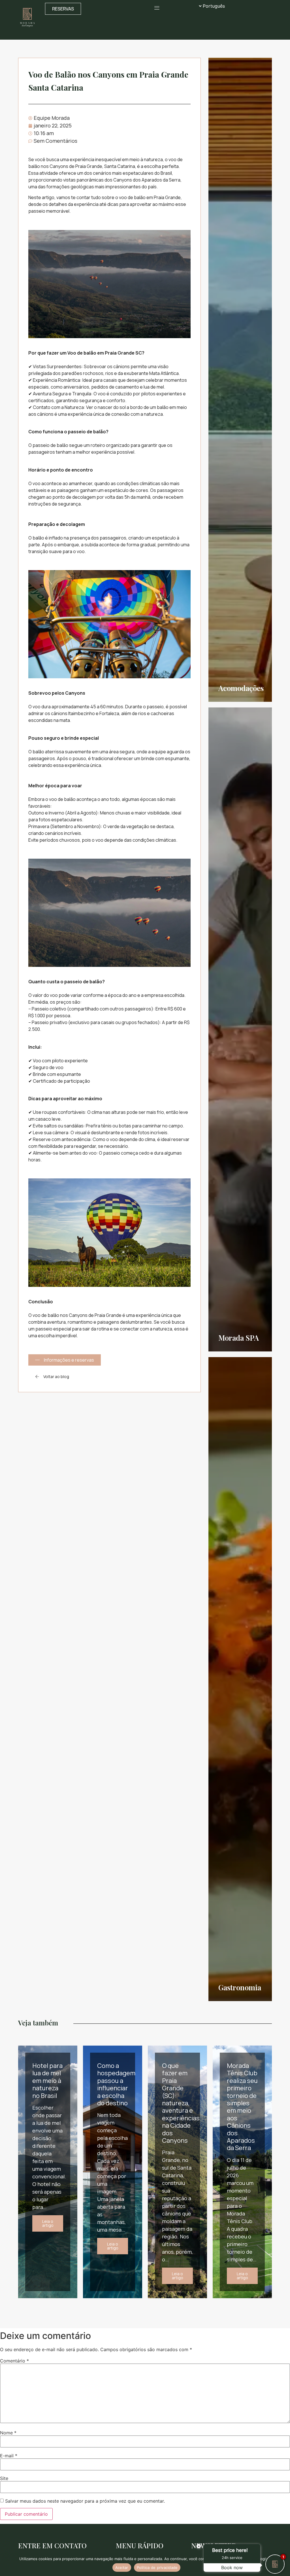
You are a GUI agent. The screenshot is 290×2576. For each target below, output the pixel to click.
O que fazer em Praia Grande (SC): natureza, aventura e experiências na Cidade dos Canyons (181, 2103)
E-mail (9, 2456)
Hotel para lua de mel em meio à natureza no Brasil (47, 2081)
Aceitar (122, 2568)
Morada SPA (239, 1338)
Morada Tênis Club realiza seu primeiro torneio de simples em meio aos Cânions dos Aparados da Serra (242, 2107)
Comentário (14, 2361)
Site (4, 2478)
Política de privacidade (157, 2568)
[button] (157, 8)
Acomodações (241, 688)
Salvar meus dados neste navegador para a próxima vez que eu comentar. (85, 2501)
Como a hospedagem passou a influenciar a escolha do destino (116, 2084)
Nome (8, 2433)
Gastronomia (240, 1987)
